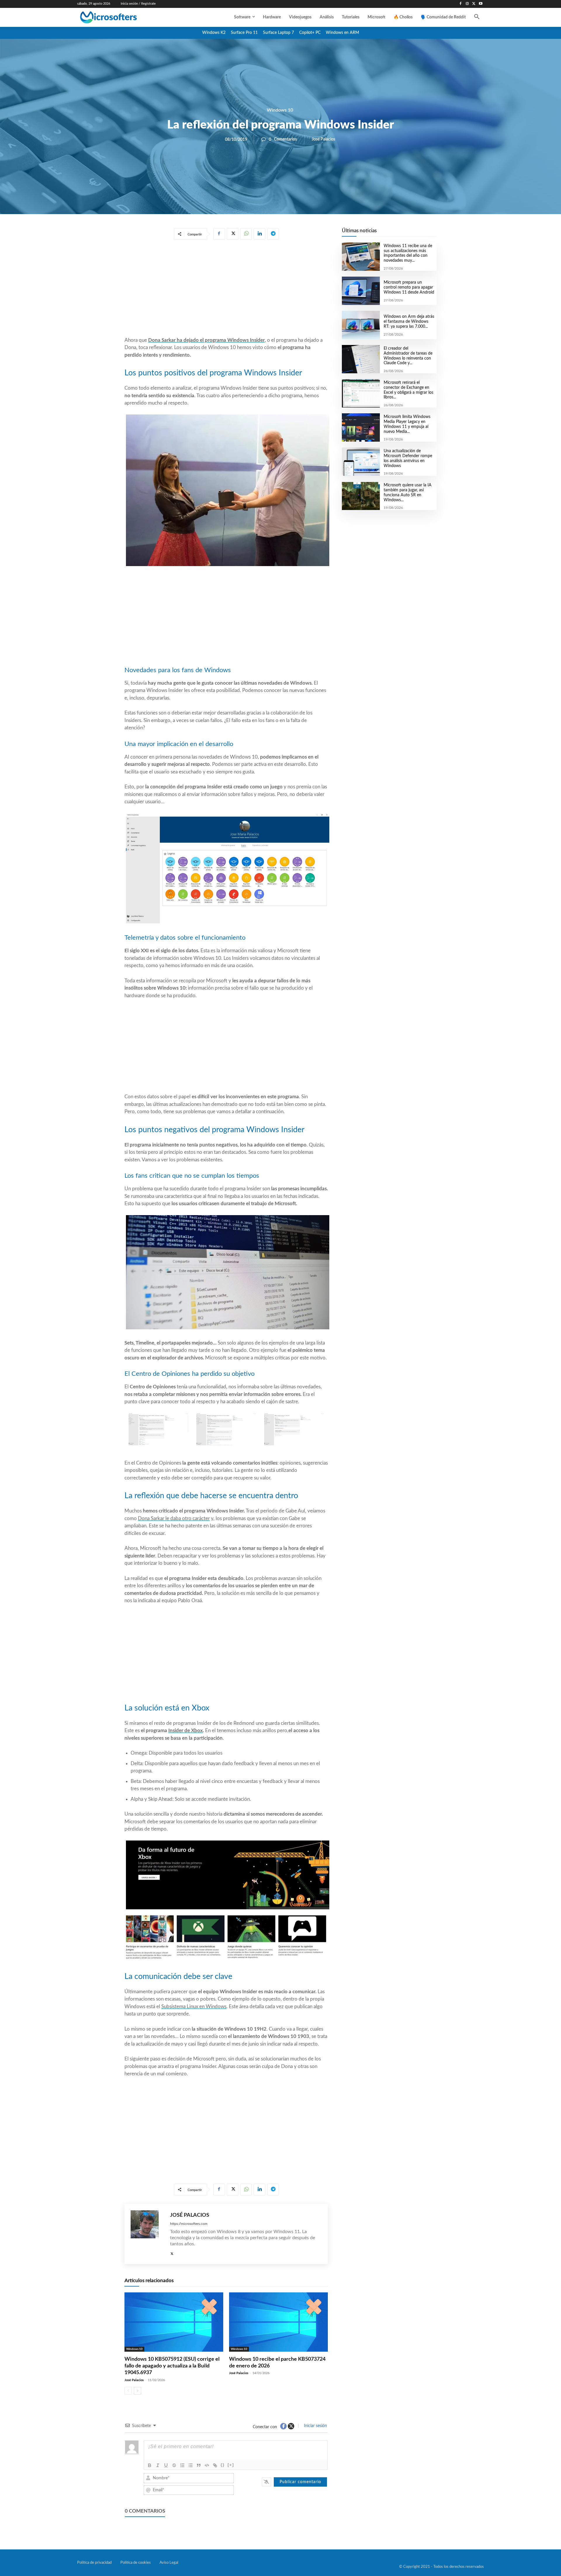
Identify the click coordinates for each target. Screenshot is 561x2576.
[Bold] (150, 2465)
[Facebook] (461, 4)
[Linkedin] (259, 234)
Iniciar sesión (315, 2426)
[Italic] (158, 2465)
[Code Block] (207, 2465)
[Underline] (166, 2465)
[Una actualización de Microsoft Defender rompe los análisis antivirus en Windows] (361, 462)
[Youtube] (481, 4)
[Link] (215, 2465)
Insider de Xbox (186, 1731)
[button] (477, 17)
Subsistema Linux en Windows (194, 2007)
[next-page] (137, 2391)
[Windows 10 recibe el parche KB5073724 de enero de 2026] (278, 2322)
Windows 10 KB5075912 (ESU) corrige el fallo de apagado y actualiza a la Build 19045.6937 (172, 2366)
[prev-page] (128, 2391)
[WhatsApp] (246, 234)
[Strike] (174, 2465)
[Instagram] (467, 4)
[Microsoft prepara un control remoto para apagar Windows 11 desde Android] (361, 291)
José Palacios (323, 139)
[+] (231, 2465)
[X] (474, 4)
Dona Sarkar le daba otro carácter (174, 1518)
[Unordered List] (191, 2465)
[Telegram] (273, 234)
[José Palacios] (147, 2234)
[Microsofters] (122, 17)
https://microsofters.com (189, 2224)
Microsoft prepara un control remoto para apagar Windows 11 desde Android (409, 287)
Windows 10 (280, 110)
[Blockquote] (199, 2465)
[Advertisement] (226, 289)
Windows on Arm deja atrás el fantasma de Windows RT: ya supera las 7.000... (409, 322)
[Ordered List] (182, 2465)
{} (223, 2465)
